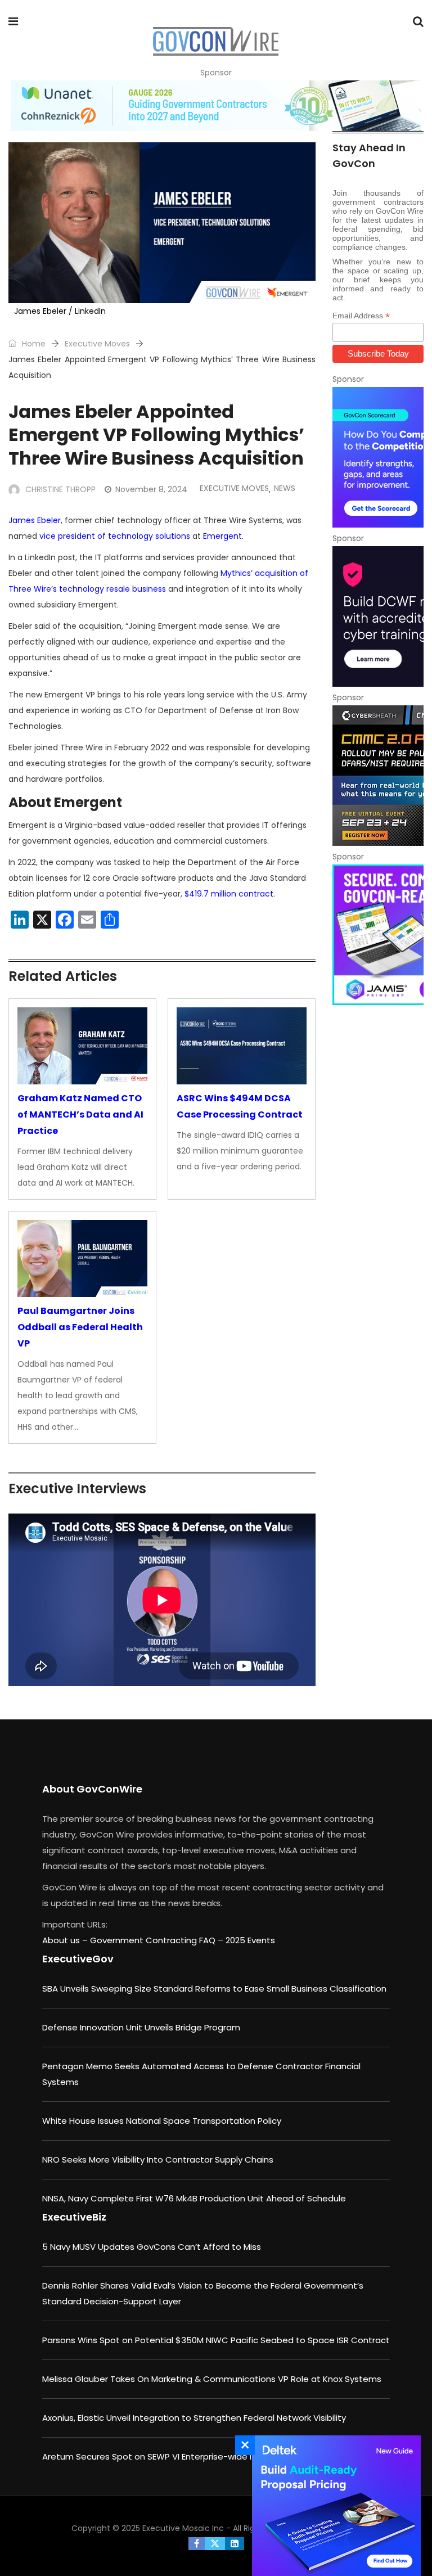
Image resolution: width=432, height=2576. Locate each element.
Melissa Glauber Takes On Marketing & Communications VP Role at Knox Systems (212, 2379)
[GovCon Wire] (215, 42)
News (285, 488)
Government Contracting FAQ (154, 1940)
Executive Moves (97, 344)
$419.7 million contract (229, 894)
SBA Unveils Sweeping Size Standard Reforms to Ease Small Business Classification (214, 1989)
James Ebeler (35, 520)
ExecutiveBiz (74, 2217)
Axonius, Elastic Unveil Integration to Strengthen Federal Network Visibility (194, 2418)
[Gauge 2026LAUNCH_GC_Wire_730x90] (216, 106)
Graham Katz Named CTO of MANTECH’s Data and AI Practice (80, 1114)
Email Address (361, 316)
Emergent (222, 536)
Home (33, 344)
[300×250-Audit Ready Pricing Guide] (334, 2506)
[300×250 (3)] (378, 616)
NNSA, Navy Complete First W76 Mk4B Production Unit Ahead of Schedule (194, 2198)
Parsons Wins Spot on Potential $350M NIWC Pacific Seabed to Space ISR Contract (216, 2340)
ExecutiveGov (78, 1959)
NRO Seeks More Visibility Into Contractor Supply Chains (158, 2160)
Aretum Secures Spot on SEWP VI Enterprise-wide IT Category (171, 2456)
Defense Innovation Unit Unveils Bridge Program (141, 2027)
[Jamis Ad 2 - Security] (378, 935)
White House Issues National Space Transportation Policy (162, 2121)
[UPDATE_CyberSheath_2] (378, 776)
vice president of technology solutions (115, 536)
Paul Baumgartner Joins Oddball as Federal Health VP (80, 1327)
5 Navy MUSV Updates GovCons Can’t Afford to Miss (152, 2247)
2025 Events (250, 1940)
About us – (66, 1940)
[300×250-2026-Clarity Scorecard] (378, 457)
